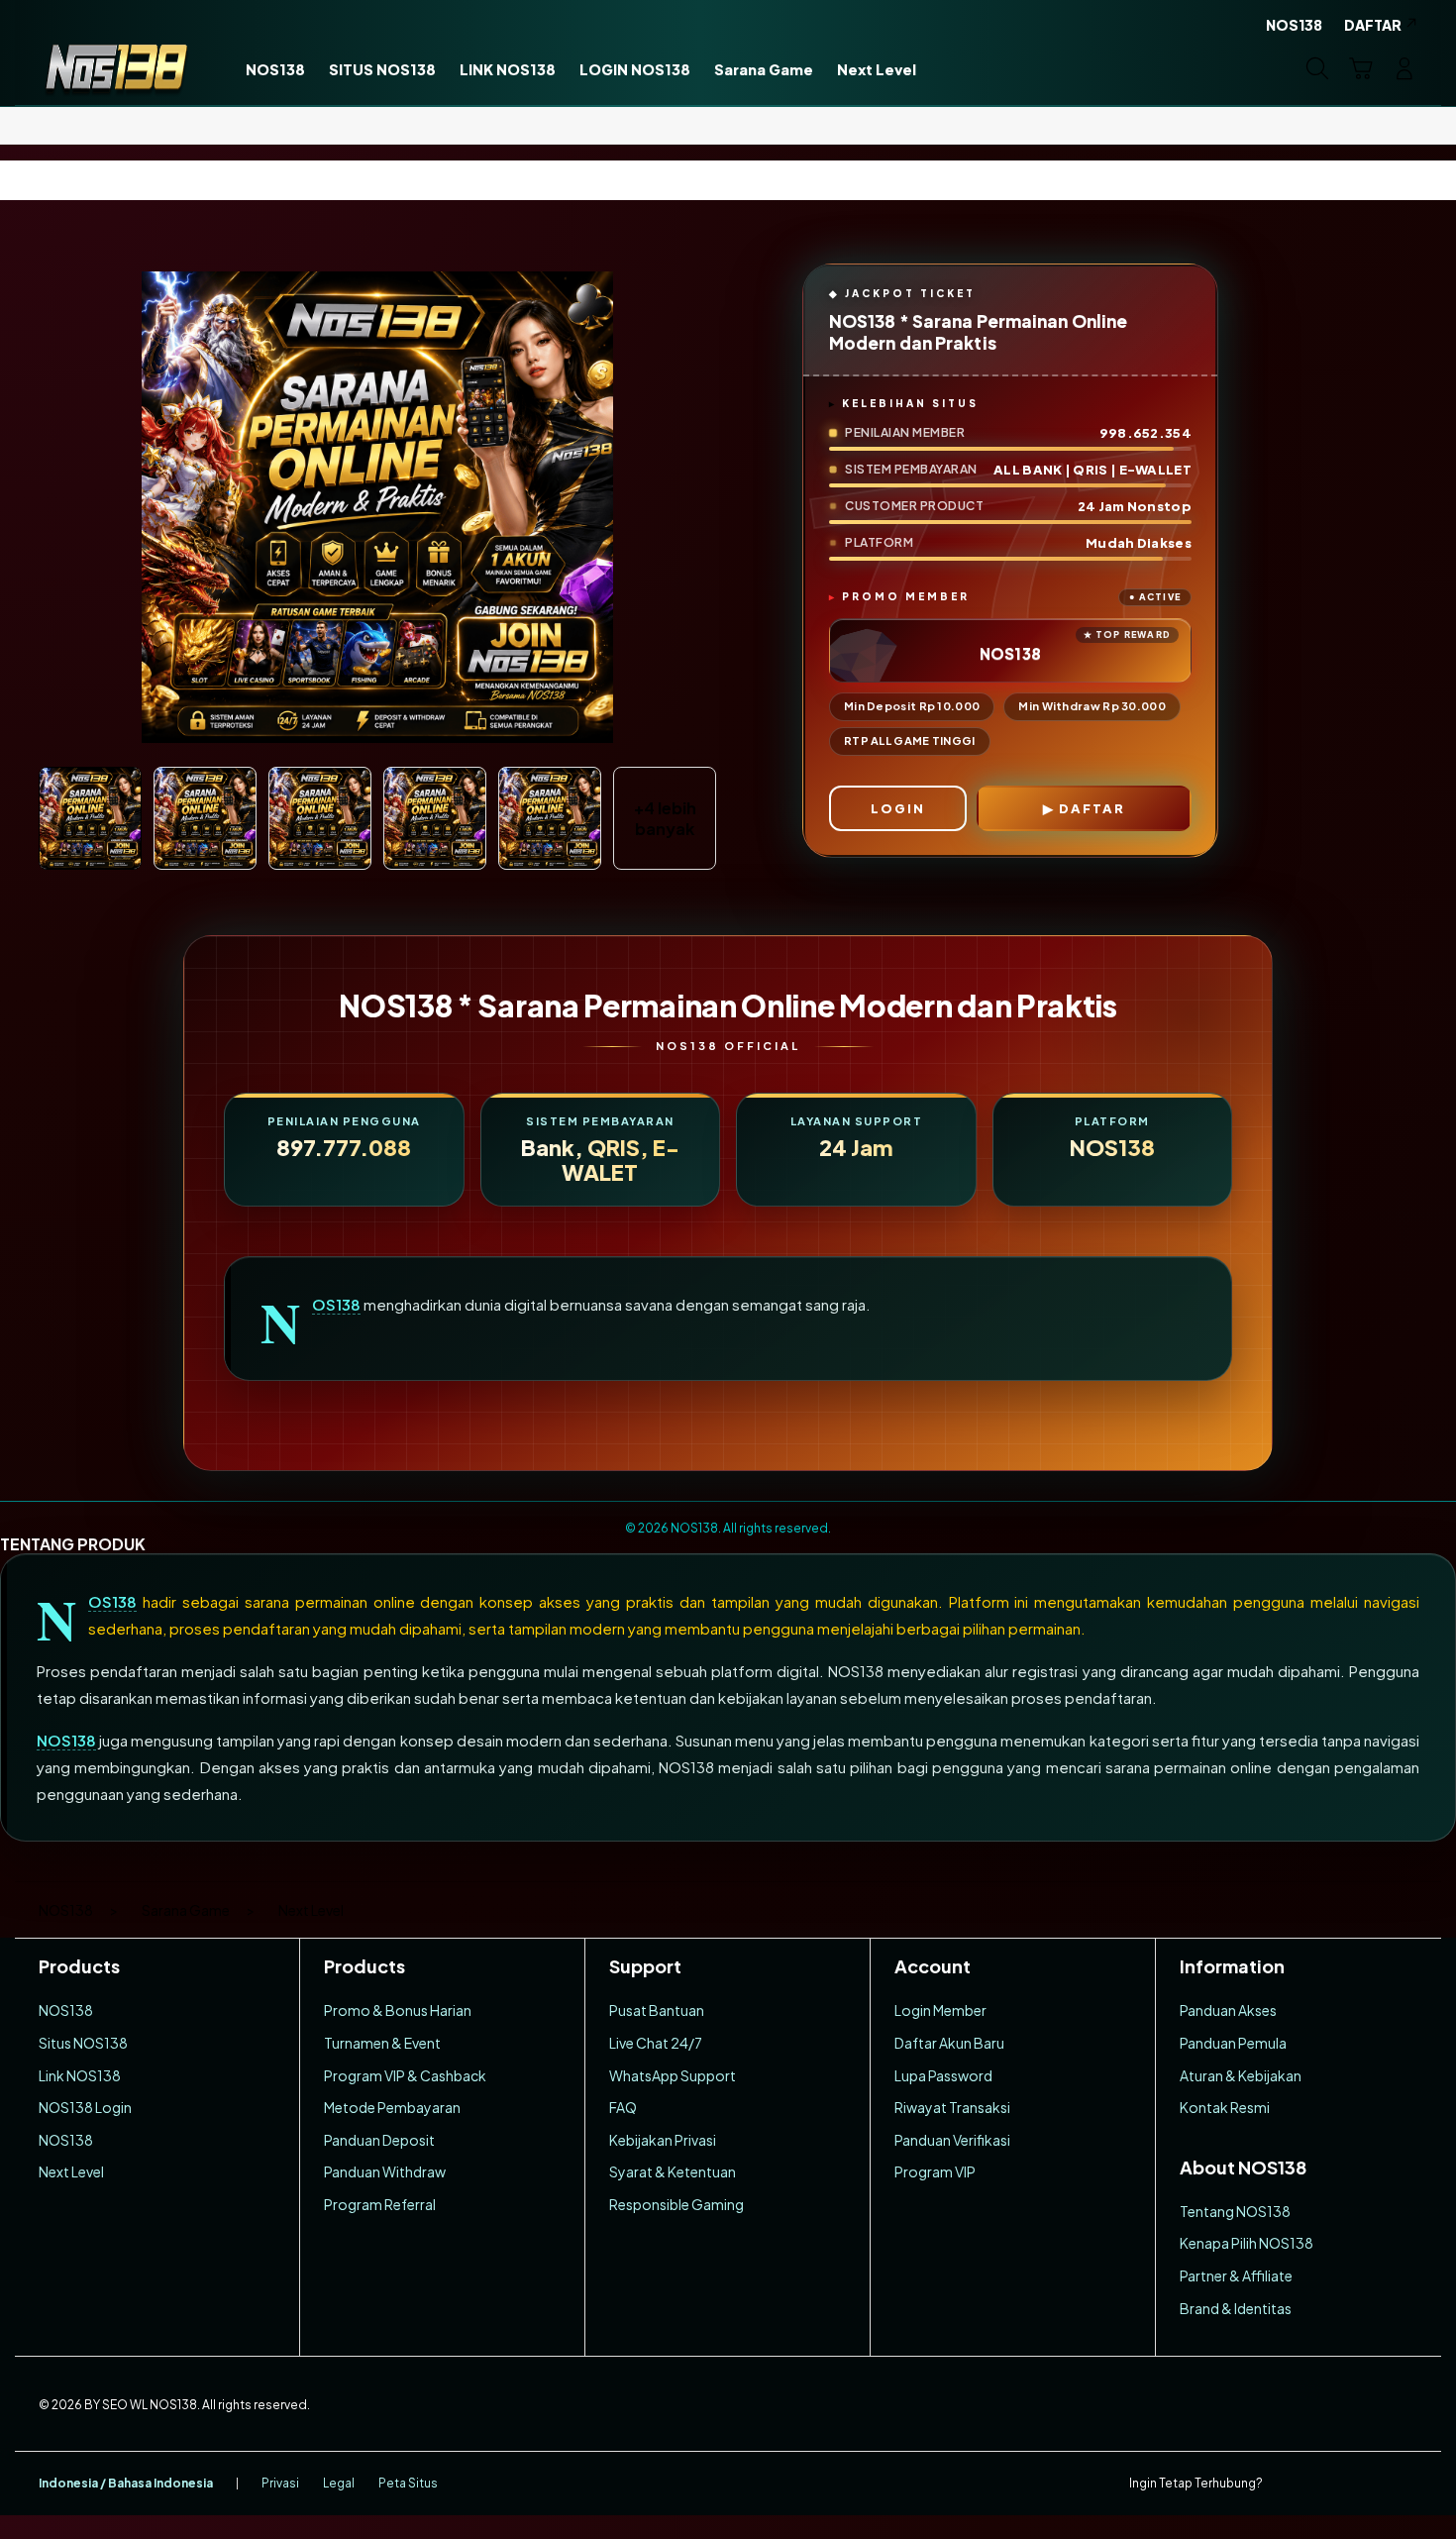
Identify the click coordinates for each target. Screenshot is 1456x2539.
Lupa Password (943, 2075)
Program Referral (380, 2204)
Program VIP (935, 2171)
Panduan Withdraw (385, 2171)
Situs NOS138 (83, 2043)
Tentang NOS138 (1235, 2211)
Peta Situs (408, 2483)
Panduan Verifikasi (952, 2140)
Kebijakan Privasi (663, 2140)
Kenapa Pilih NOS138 (1247, 2243)
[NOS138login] (116, 68)
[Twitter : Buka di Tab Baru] (1328, 2484)
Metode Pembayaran (392, 2107)
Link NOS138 (80, 2075)
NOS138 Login (85, 2107)
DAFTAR (1092, 808)
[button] (1361, 68)
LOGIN (898, 808)
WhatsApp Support (673, 2075)
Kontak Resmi (1225, 2107)
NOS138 (336, 1305)
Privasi (280, 2483)
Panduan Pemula (1233, 2043)
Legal (339, 2483)
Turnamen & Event (382, 2043)
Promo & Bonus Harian (398, 2010)
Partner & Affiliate (1236, 2275)
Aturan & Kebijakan (1241, 2075)
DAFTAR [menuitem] (1373, 25)
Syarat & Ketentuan (673, 2171)
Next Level (71, 2171)
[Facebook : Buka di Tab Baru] (1290, 2484)
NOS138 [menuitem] (1294, 25)
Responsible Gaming (676, 2204)
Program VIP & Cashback (405, 2075)
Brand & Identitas (1236, 2308)
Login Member (940, 2010)
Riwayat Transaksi (952, 2107)
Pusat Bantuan (657, 2010)
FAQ (623, 2107)
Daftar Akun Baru (949, 2043)
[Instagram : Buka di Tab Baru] (1367, 2484)
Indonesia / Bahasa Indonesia (126, 2483)
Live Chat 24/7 (656, 2043)
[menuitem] (275, 70)
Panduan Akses (1228, 2010)
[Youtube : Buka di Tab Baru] (1405, 2484)
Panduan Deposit (379, 2140)
